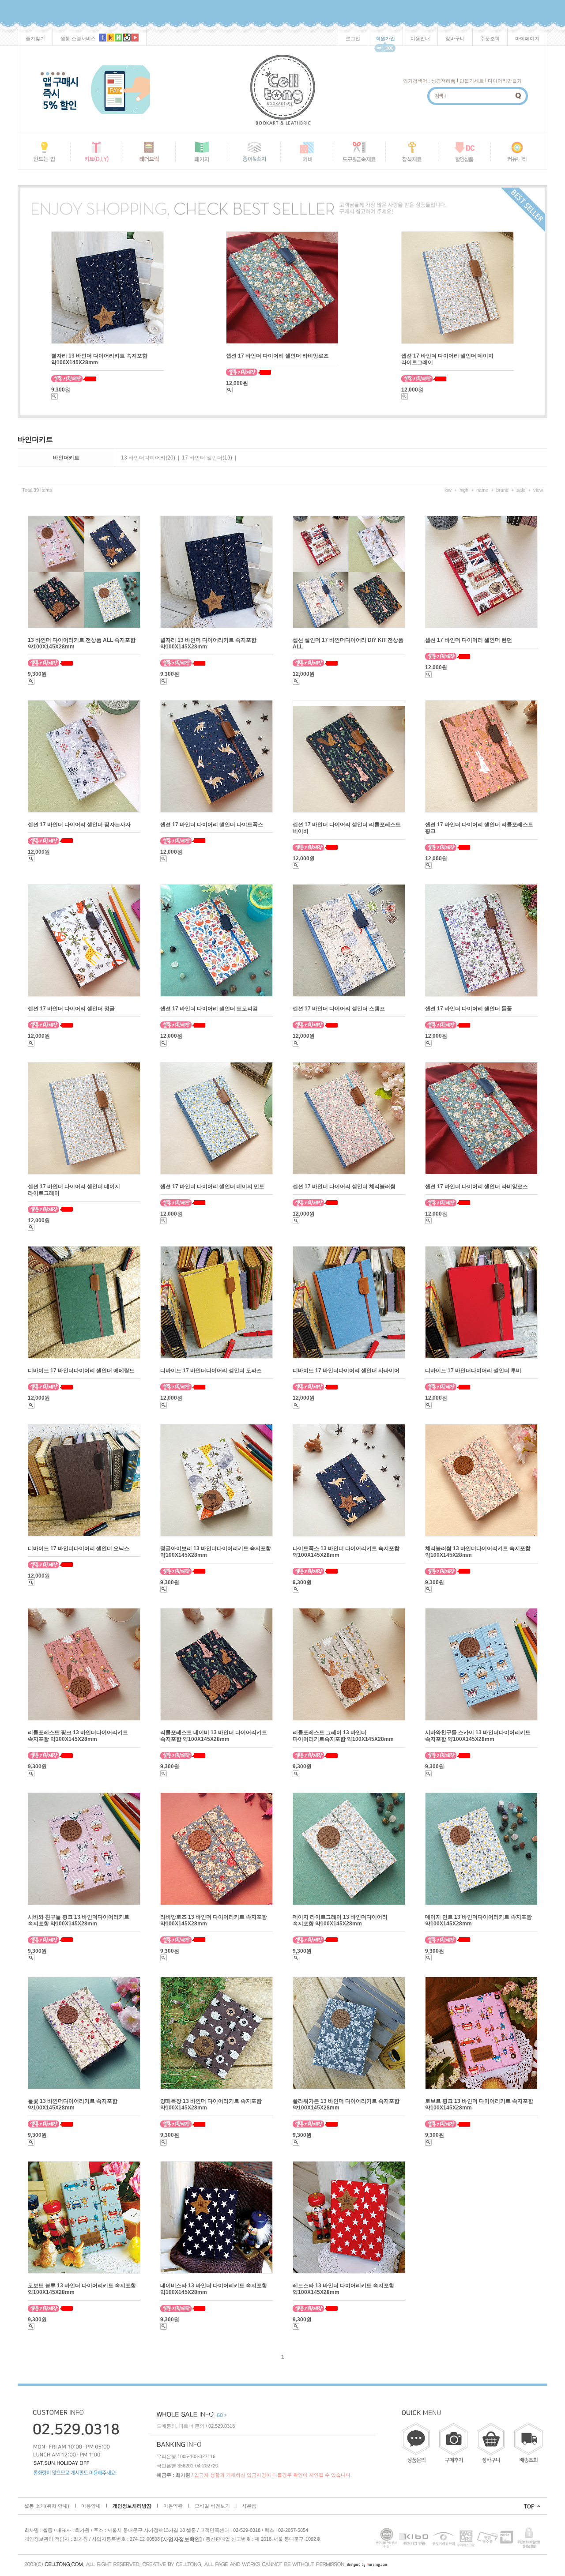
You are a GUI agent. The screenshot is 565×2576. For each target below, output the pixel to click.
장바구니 (455, 38)
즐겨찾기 (35, 38)
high (464, 490)
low (448, 490)
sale (521, 490)
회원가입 (385, 38)
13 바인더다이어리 (143, 458)
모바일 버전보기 (212, 2506)
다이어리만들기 (505, 81)
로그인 (353, 38)
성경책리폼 (443, 81)
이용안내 (420, 38)
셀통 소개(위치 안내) (47, 2506)
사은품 (249, 2506)
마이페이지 (527, 38)
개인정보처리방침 (132, 2506)
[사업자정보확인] (181, 2539)
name (482, 490)
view (538, 490)
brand (502, 490)
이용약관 (173, 2506)
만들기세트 (472, 81)
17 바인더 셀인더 (202, 458)
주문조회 (490, 38)
